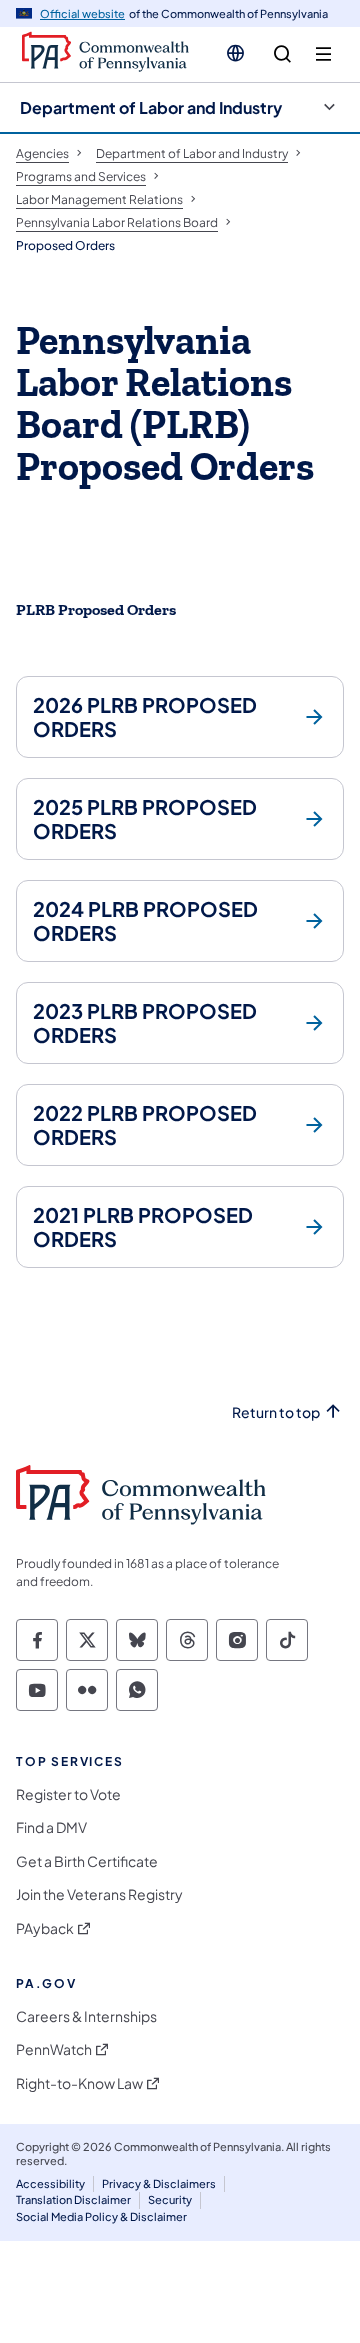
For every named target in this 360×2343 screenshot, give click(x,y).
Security (170, 2199)
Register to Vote (68, 1794)
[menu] (323, 54)
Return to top (276, 1412)
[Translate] (235, 53)
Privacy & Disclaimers (159, 2183)
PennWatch (54, 2049)
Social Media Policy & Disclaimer (101, 2216)
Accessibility (50, 2183)
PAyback (45, 1928)
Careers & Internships (86, 2016)
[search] (282, 54)
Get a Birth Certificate (87, 1861)
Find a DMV (51, 1827)
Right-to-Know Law (79, 2083)
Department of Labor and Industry (151, 107)
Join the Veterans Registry (99, 1894)
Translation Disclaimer (73, 2199)
